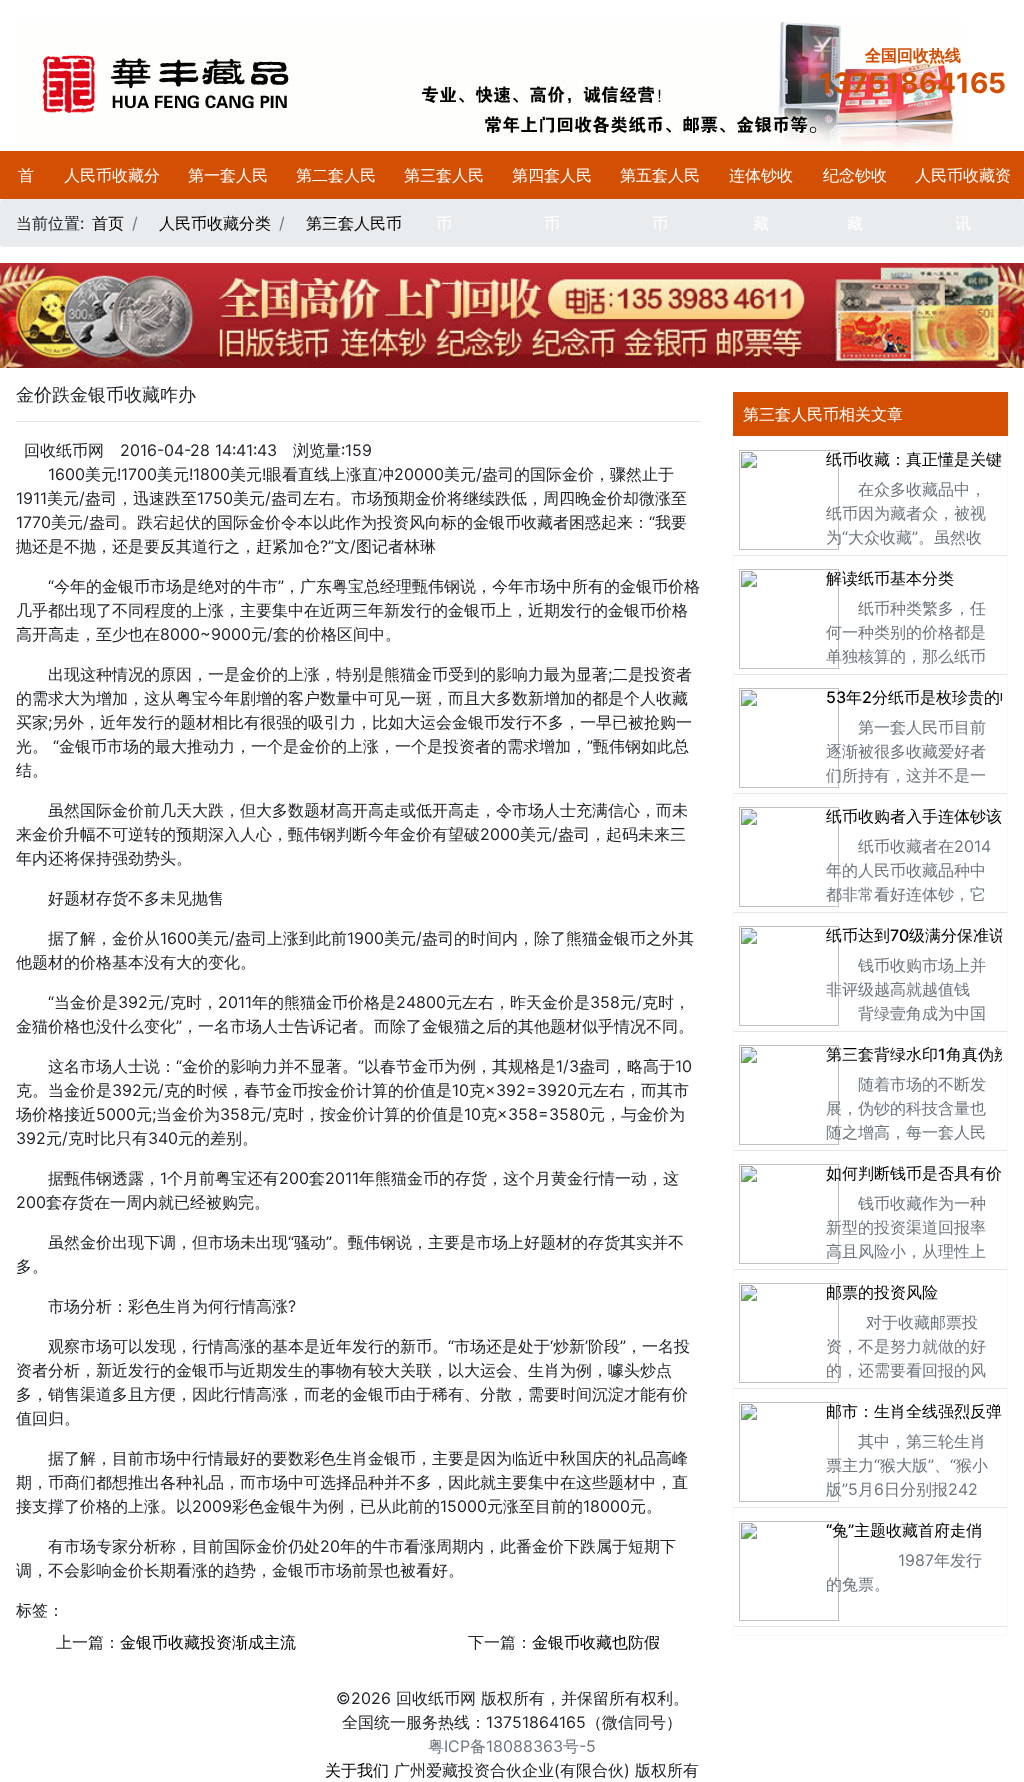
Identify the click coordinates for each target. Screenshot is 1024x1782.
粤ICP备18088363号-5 (512, 1746)
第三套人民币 (444, 199)
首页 (26, 199)
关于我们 (357, 1770)
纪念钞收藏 (855, 199)
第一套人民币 (228, 199)
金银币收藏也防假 (596, 1642)
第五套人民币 (660, 199)
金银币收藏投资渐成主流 (208, 1642)
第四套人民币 (552, 199)
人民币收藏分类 (112, 199)
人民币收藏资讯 (963, 199)
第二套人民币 (336, 199)
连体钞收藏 (761, 199)
